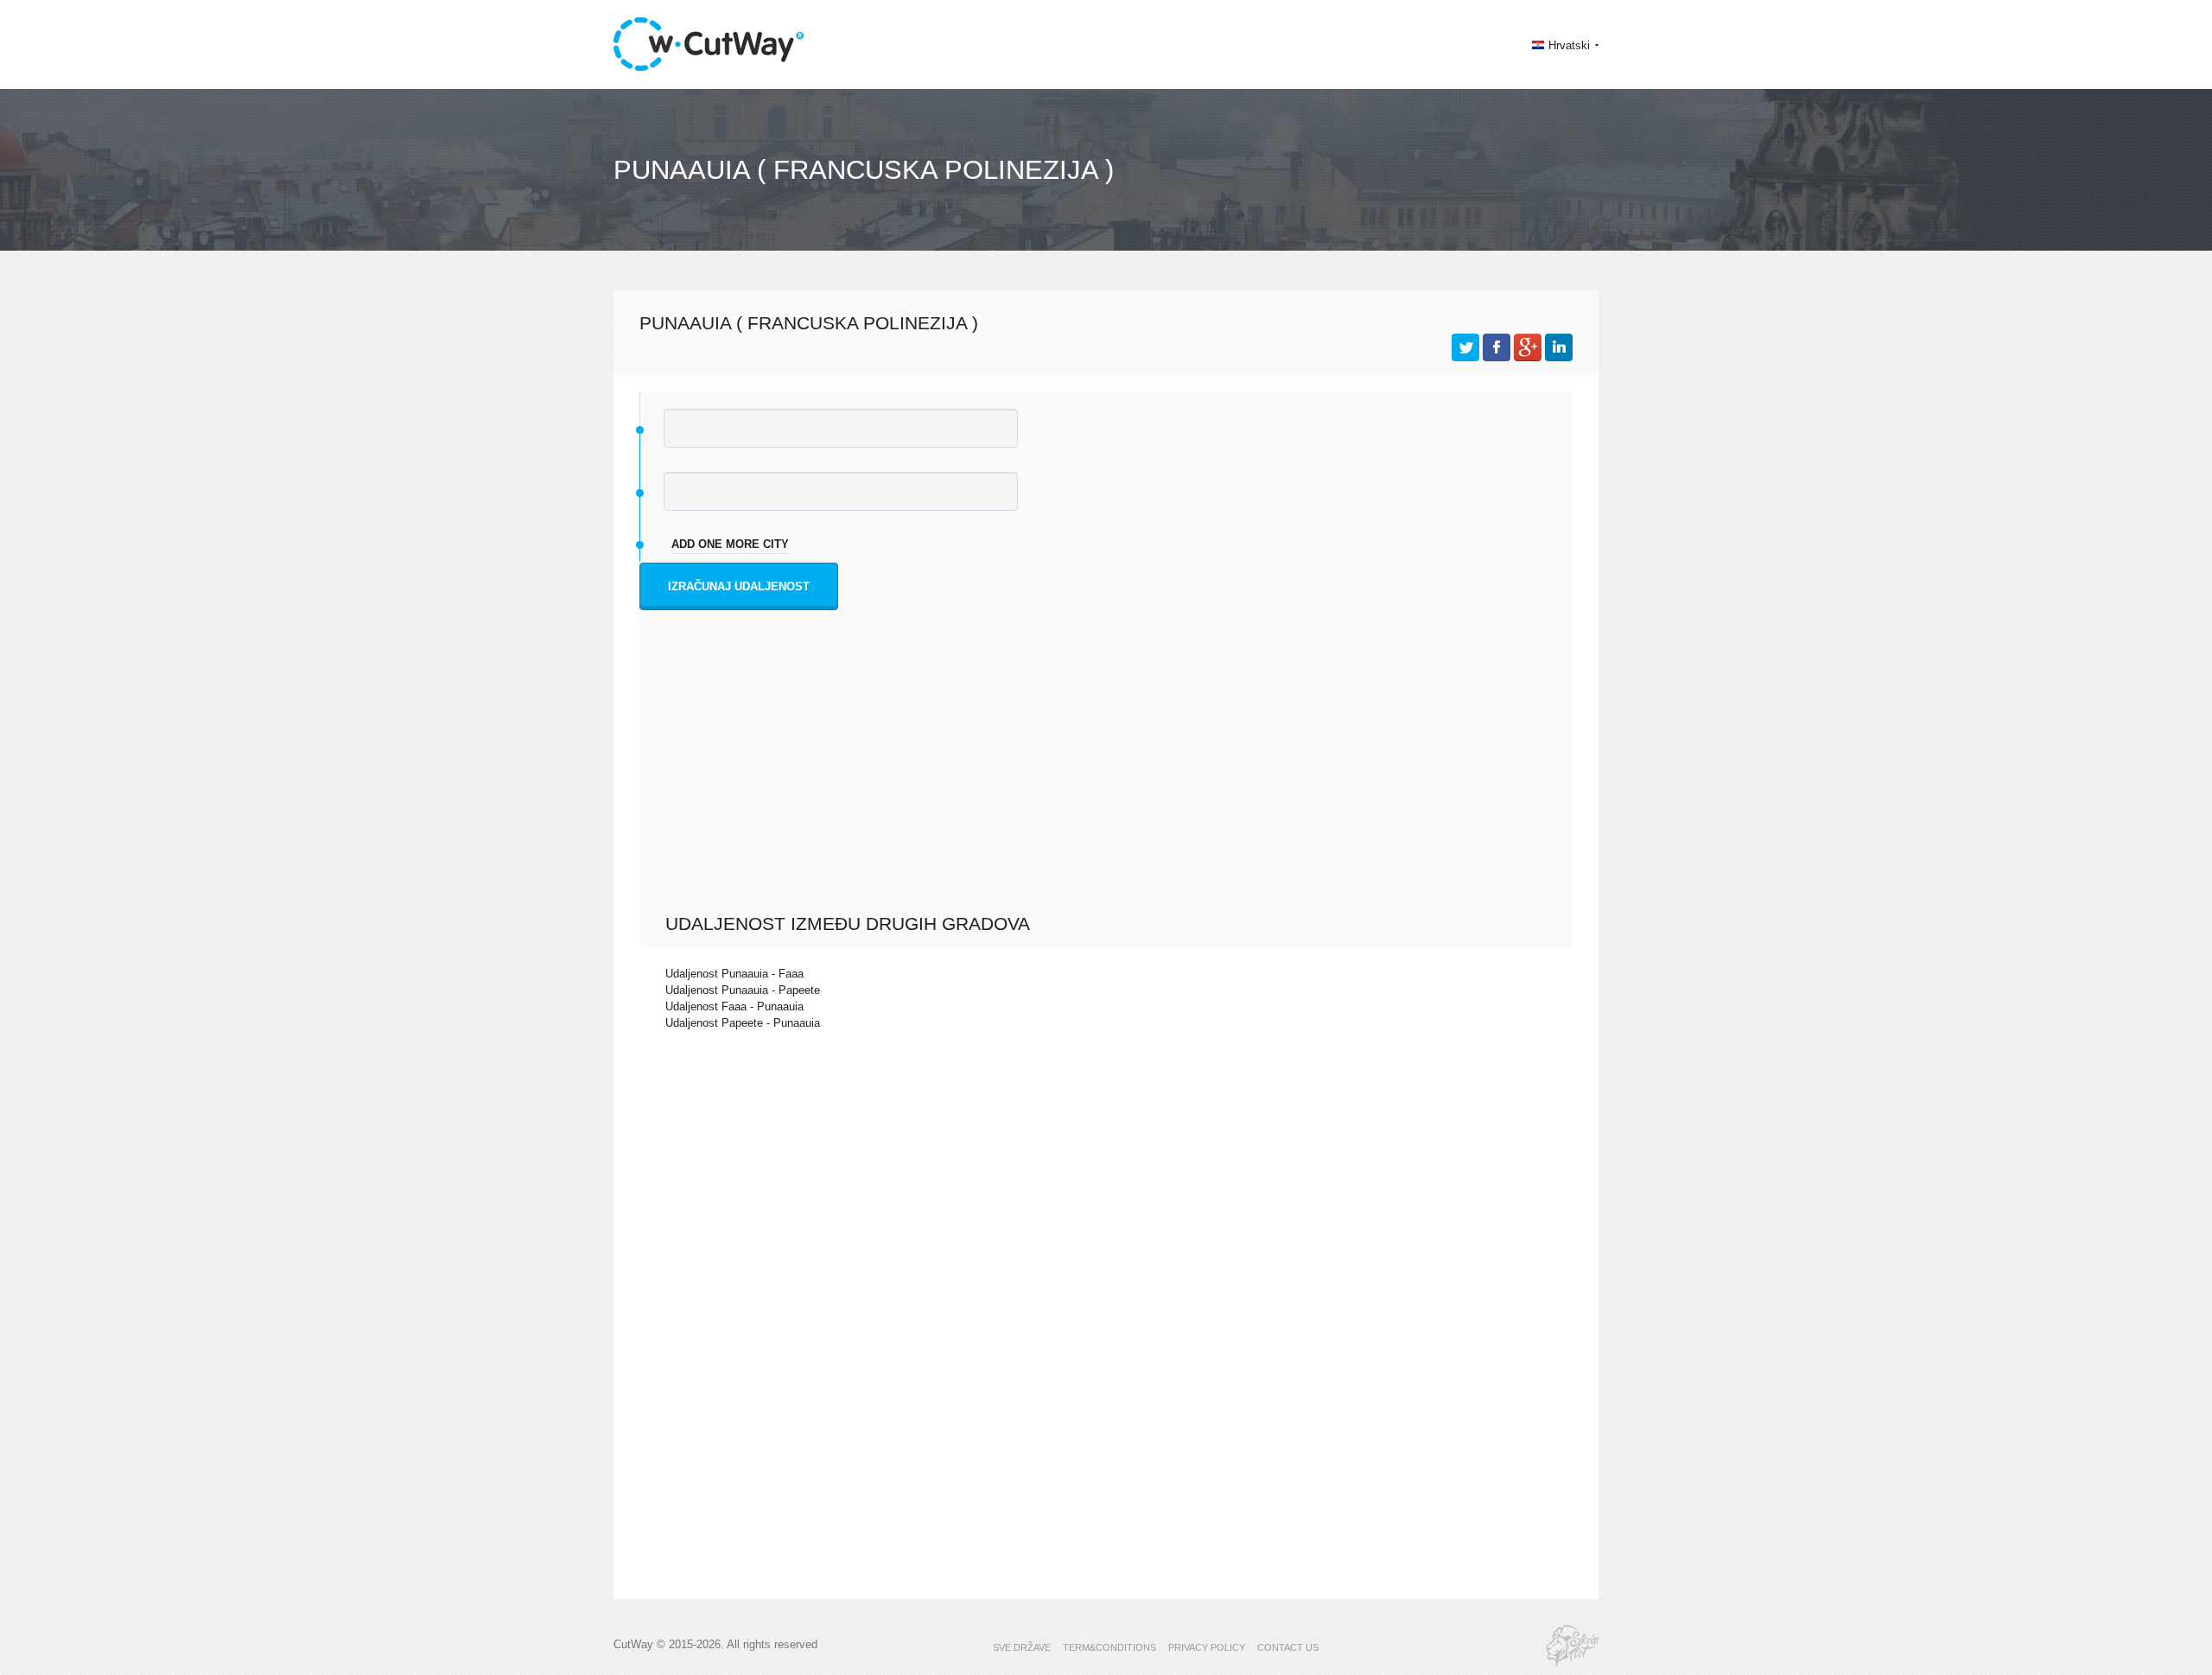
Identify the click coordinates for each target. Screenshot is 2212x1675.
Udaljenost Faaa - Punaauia (734, 1006)
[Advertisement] (1110, 783)
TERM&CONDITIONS (1109, 1647)
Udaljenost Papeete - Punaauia (743, 1023)
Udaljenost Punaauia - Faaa (734, 974)
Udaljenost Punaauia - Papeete (743, 990)
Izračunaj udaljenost (739, 586)
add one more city (730, 544)
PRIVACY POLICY (1207, 1647)
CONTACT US (1288, 1647)
